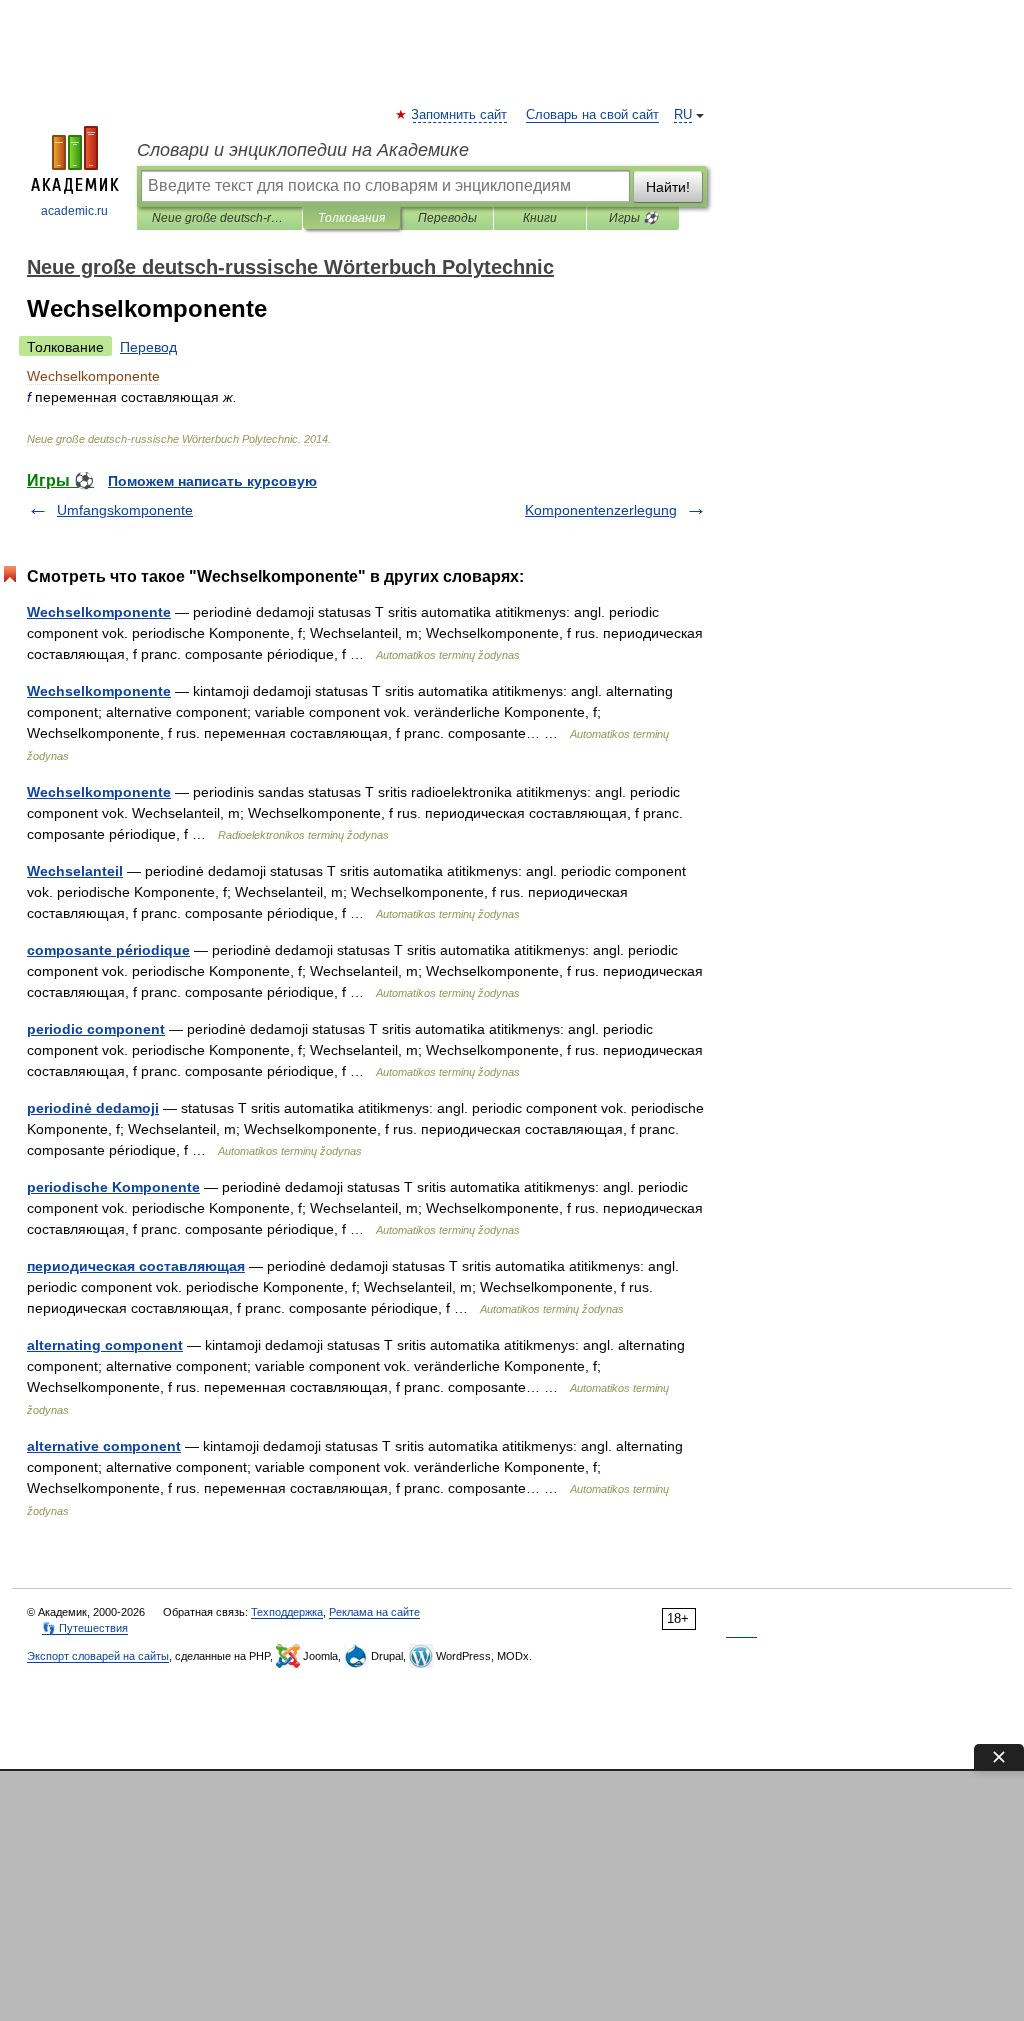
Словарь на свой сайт (592, 115)
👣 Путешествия (85, 1628)
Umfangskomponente (125, 510)
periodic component (96, 1029)
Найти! (668, 187)
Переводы (447, 218)
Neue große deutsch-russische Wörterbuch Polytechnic (219, 218)
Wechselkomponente (99, 612)
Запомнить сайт (460, 115)
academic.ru (74, 211)
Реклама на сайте (374, 1612)
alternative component (104, 1446)
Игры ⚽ (633, 218)
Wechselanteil (75, 871)
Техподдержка (287, 1612)
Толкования (351, 218)
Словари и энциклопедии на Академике (303, 150)
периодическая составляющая (136, 1266)
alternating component (105, 1345)
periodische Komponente (113, 1187)
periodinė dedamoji (93, 1108)
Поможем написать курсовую (212, 481)
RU (683, 115)
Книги (540, 218)
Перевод (148, 347)
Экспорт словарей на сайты (98, 1656)
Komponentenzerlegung (601, 510)
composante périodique (108, 950)
